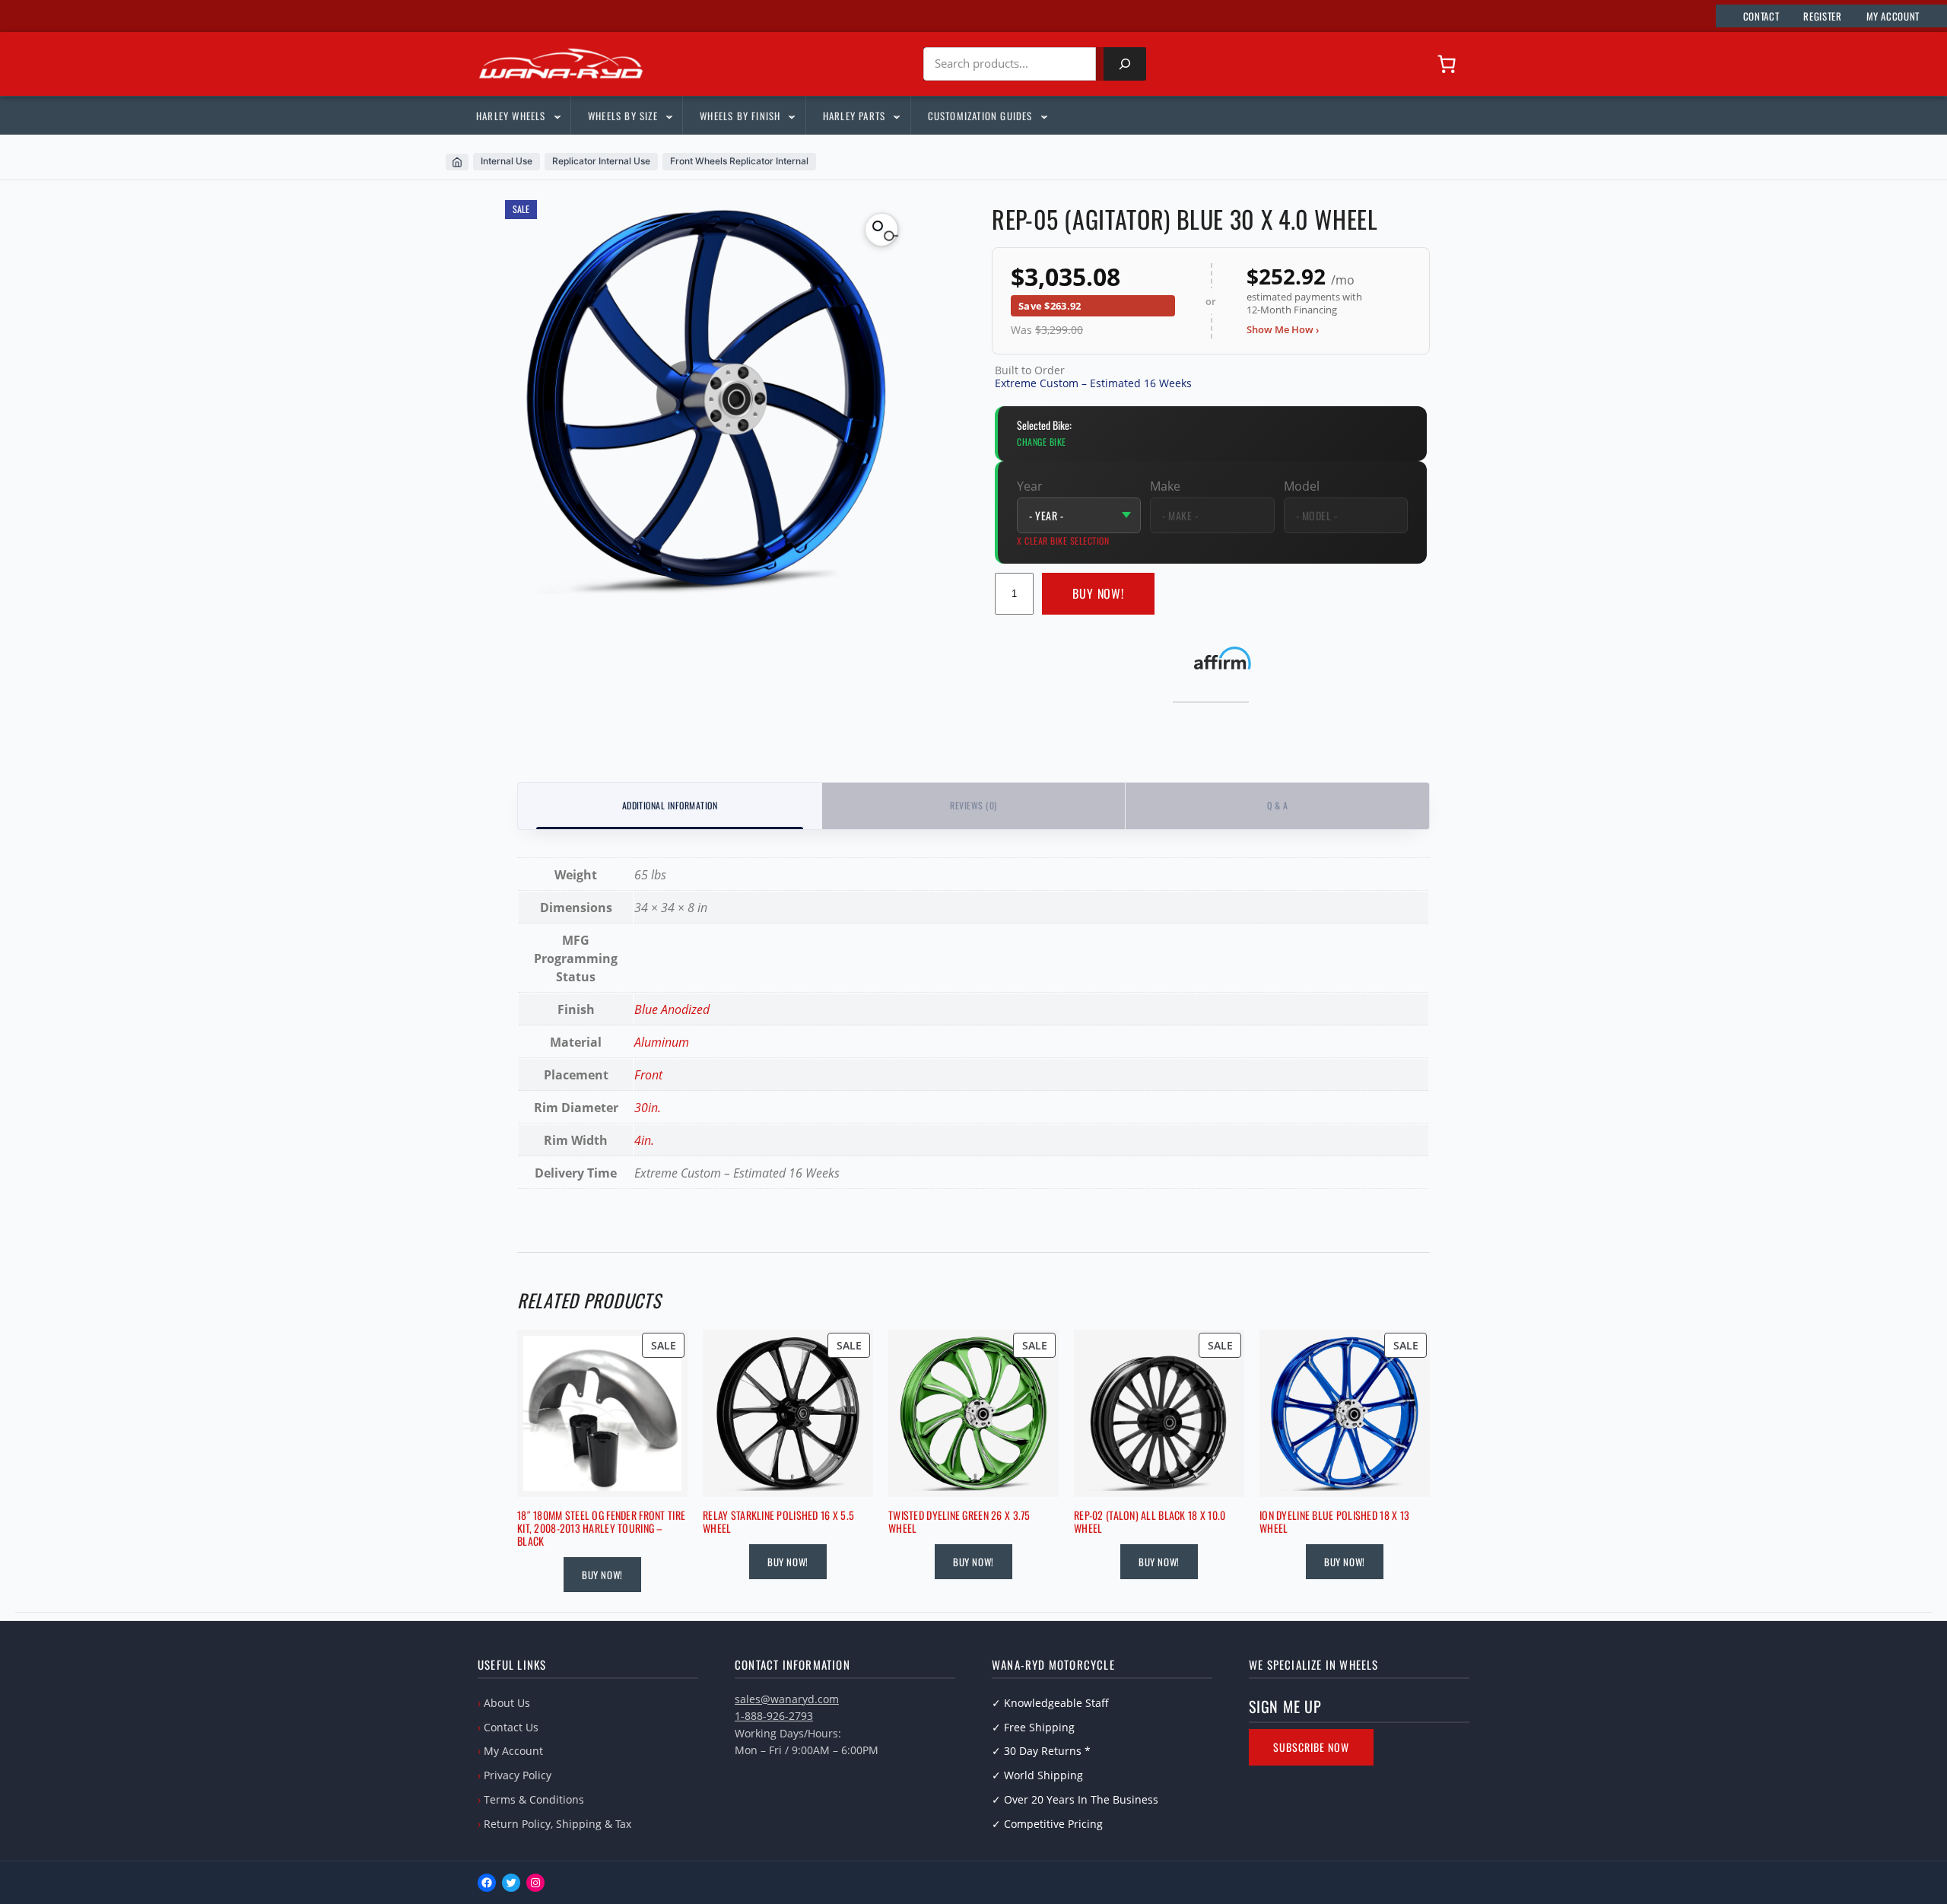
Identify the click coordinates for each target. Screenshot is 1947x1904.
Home (457, 162)
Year (1030, 486)
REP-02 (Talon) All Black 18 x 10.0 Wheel (1150, 1522)
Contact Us (511, 1727)
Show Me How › (1283, 329)
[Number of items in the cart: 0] (1447, 64)
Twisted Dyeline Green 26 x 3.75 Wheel (959, 1522)
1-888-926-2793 (774, 1716)
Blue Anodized (672, 1009)
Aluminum (662, 1042)
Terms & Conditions (534, 1799)
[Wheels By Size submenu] (669, 116)
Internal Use (507, 161)
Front (648, 1075)
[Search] (1125, 64)
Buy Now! (1099, 593)
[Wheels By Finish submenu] (791, 116)
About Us (507, 1703)
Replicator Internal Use (601, 161)
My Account (513, 1751)
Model (1302, 486)
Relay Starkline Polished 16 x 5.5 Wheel (778, 1522)
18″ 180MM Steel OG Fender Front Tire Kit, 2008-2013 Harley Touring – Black (601, 1528)
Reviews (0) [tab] (973, 805)
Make (1165, 486)
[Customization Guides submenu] (1043, 116)
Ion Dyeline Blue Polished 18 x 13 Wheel (1334, 1522)
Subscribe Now (1311, 1747)
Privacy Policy (518, 1775)
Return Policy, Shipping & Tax (557, 1824)
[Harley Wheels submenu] (557, 116)
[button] (881, 230)
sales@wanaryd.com (787, 1699)
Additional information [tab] (670, 805)
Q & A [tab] (1277, 805)
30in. (648, 1108)
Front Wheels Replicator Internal (739, 161)
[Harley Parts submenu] (896, 116)
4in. (644, 1140)
